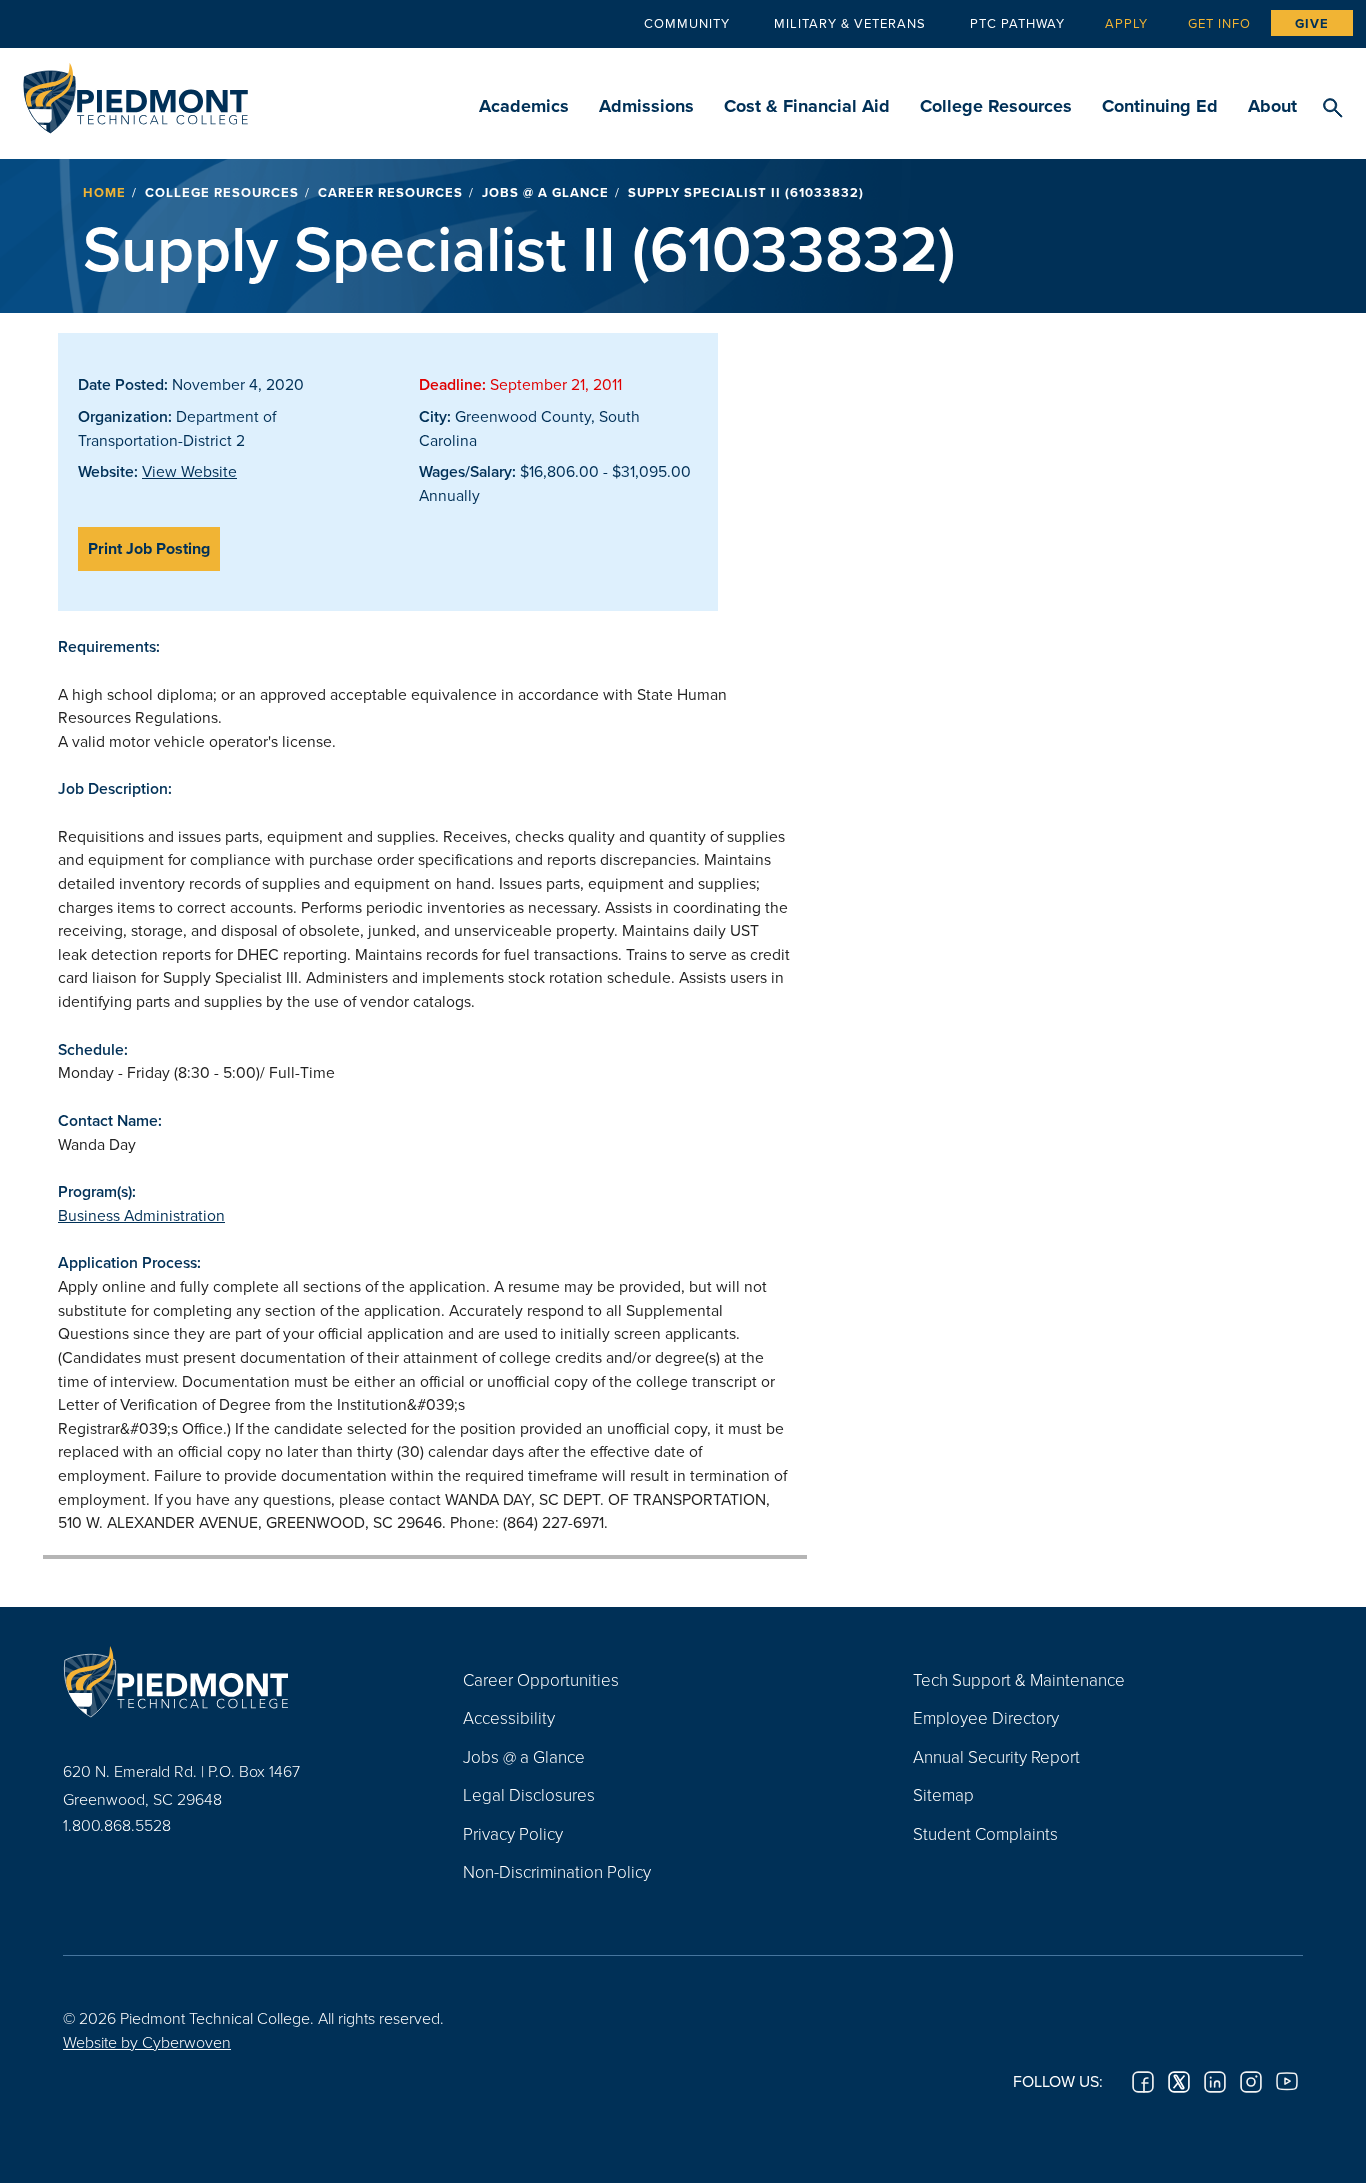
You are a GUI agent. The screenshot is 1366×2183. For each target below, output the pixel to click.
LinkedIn (1215, 2082)
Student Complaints (985, 1833)
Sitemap (943, 1794)
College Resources (996, 106)
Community (687, 23)
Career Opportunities (541, 1679)
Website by (147, 2042)
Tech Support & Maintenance (1019, 1679)
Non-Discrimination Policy (557, 1871)
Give (1312, 23)
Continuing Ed (1160, 106)
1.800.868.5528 (117, 1825)
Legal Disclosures (529, 1794)
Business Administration (141, 1215)
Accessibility (509, 1717)
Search (1332, 109)
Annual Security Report (996, 1756)
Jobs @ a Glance (545, 192)
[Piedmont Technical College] (233, 1682)
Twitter (1179, 2082)
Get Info (1219, 23)
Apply (1126, 23)
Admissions (646, 106)
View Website (189, 471)
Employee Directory (986, 1717)
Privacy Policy (513, 1833)
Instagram (1251, 2082)
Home (104, 192)
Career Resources (390, 192)
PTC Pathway (1017, 23)
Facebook (1143, 2082)
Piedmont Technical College (135, 92)
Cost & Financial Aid (807, 106)
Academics (524, 106)
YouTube (1287, 2082)
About (1272, 106)
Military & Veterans (850, 23)
